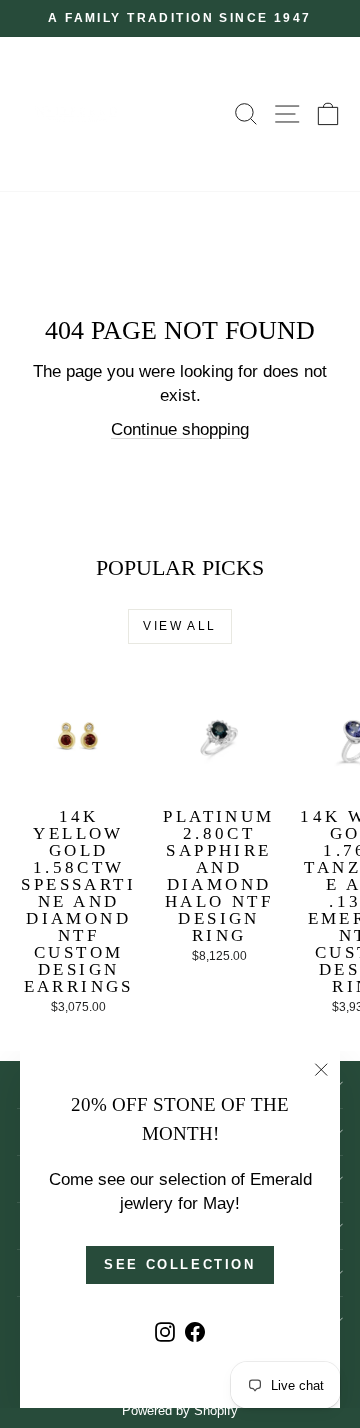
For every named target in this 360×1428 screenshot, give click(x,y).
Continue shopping (180, 429)
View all (179, 626)
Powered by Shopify (180, 1410)
